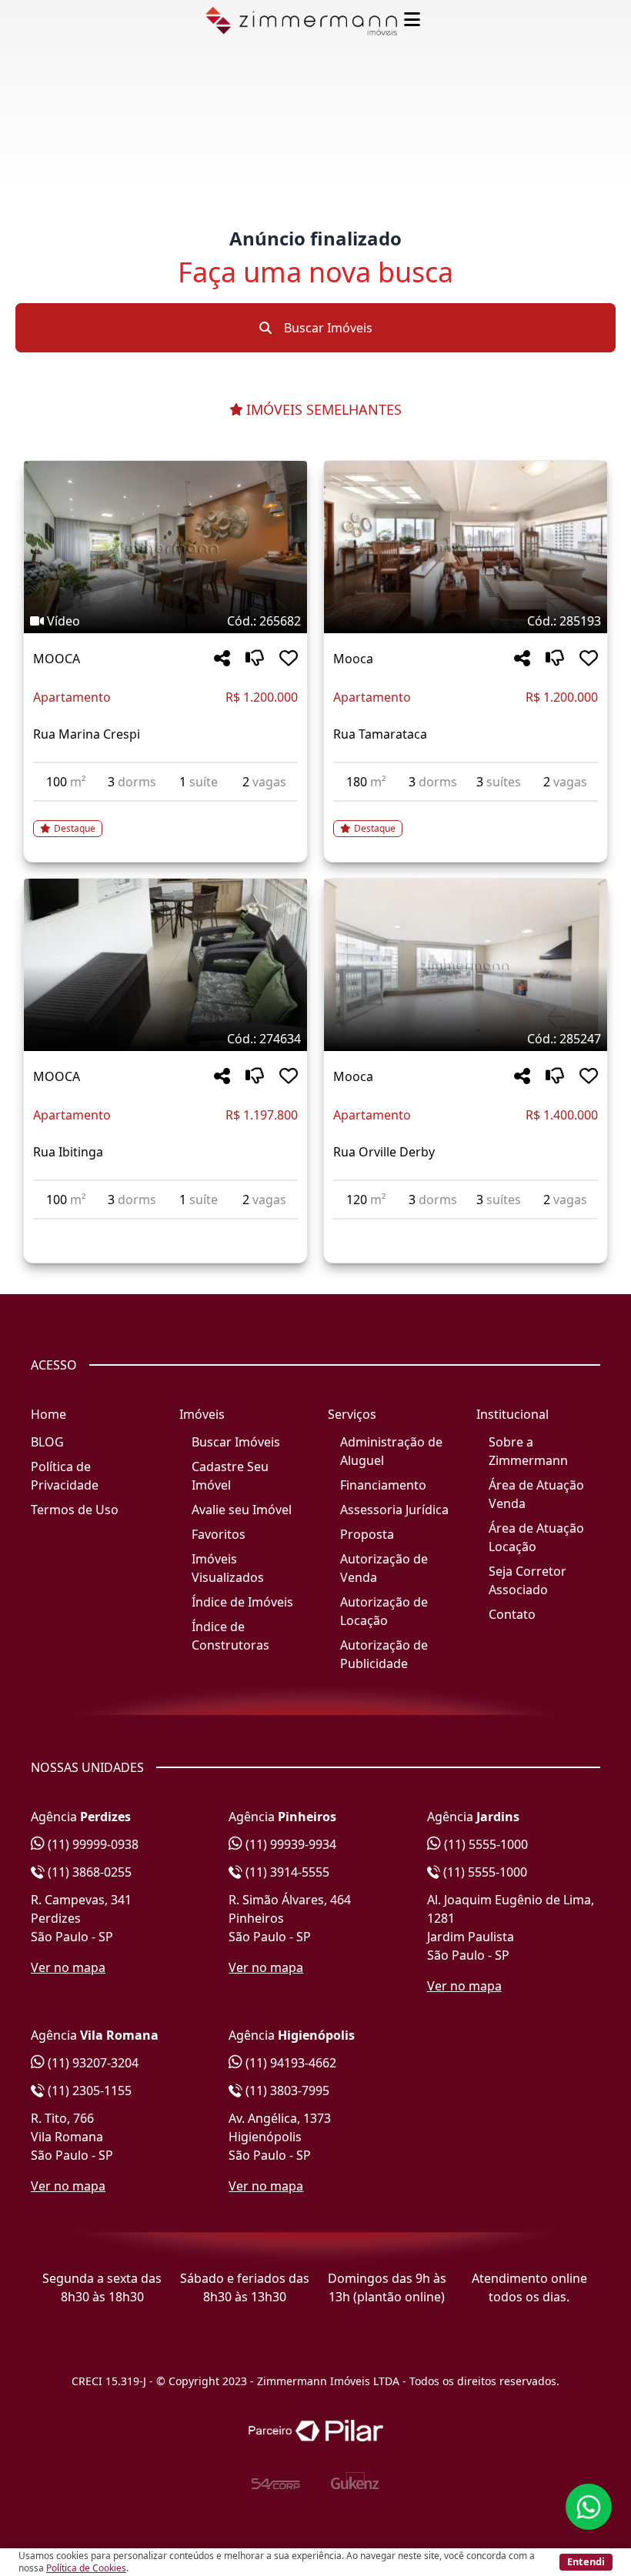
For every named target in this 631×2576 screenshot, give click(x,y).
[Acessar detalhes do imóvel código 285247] (466, 1229)
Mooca (353, 659)
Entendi (586, 2561)
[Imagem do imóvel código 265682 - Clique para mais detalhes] (165, 547)
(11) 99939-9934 (289, 1844)
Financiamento (383, 1485)
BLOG (47, 1442)
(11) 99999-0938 (92, 1844)
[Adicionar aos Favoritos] (289, 659)
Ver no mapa (68, 1967)
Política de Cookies (86, 2568)
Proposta (367, 1534)
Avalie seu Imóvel (242, 1510)
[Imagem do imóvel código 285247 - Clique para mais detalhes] (466, 965)
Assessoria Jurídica (394, 1510)
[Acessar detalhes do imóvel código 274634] (165, 1229)
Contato (512, 1614)
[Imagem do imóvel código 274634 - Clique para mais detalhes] (165, 965)
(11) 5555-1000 (484, 1844)
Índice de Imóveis (242, 1602)
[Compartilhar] (222, 659)
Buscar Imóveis (327, 328)
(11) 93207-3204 (92, 2063)
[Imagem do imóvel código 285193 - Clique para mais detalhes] (466, 547)
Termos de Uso (75, 1510)
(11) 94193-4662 (289, 2063)
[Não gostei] (255, 659)
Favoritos (219, 1534)
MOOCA (57, 659)
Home (48, 1414)
